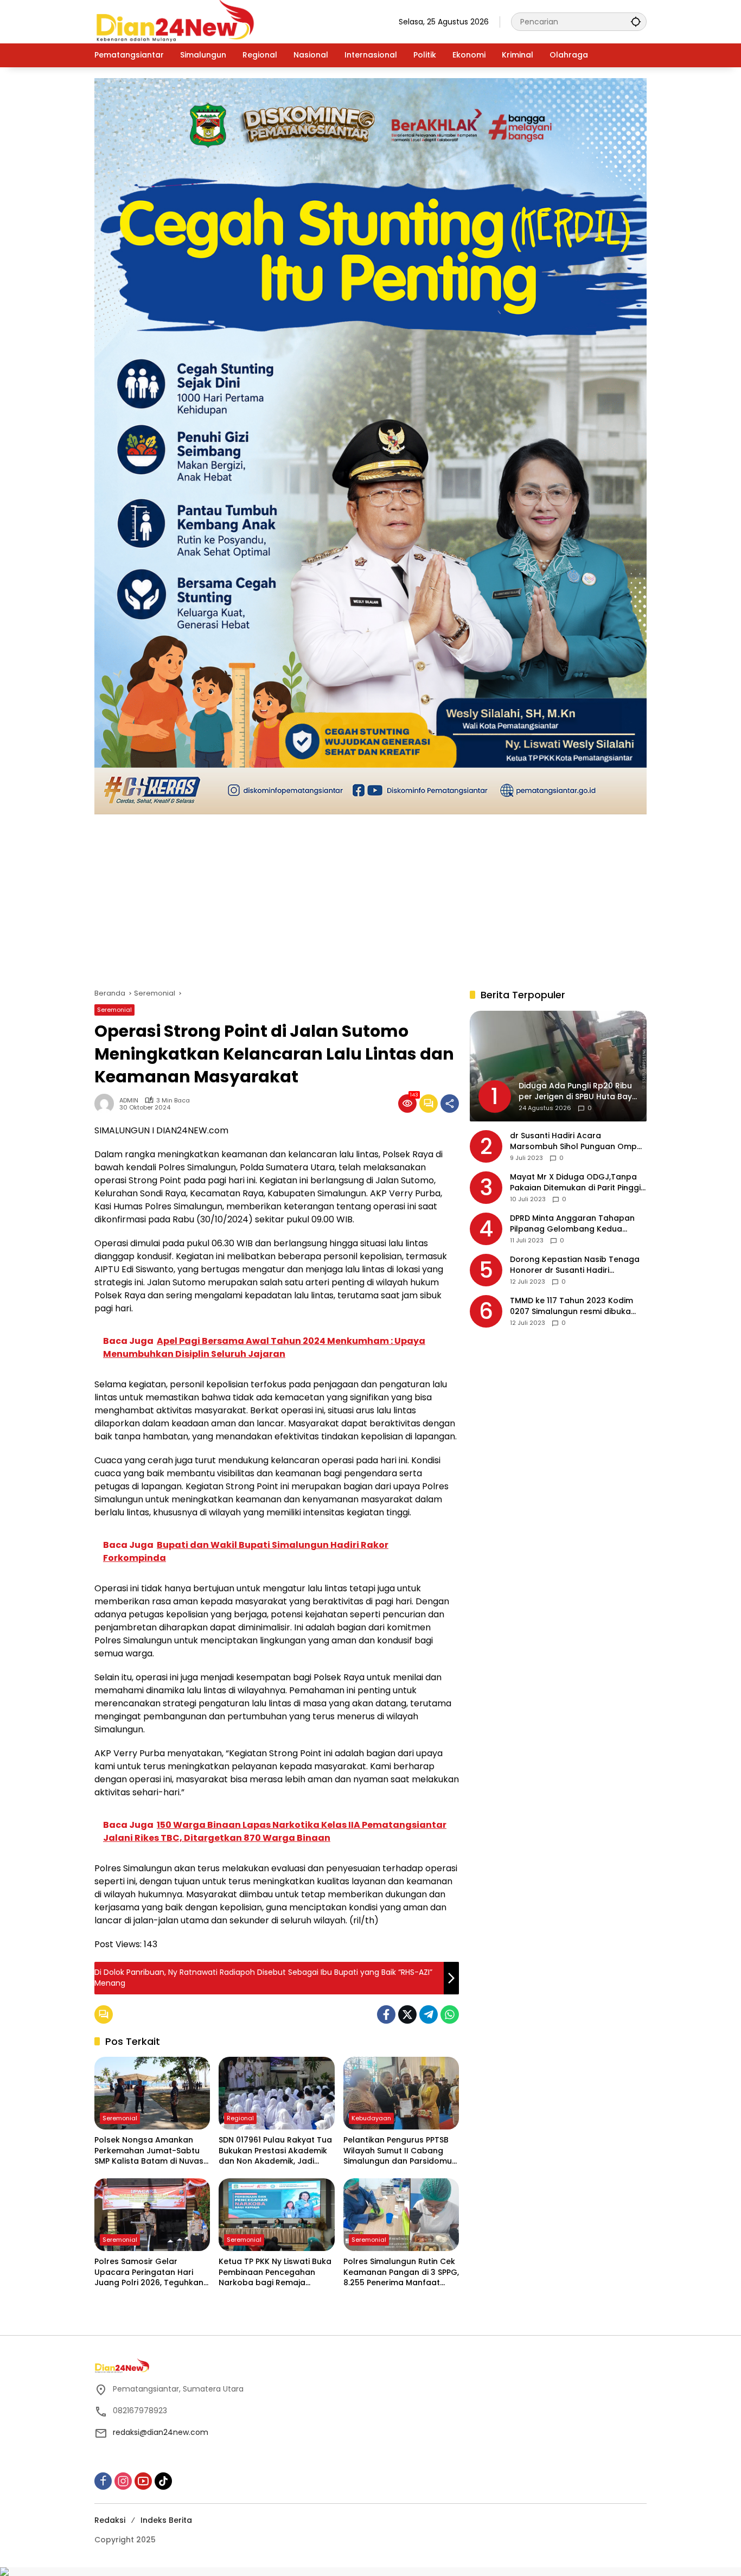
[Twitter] (407, 2014)
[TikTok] (163, 2481)
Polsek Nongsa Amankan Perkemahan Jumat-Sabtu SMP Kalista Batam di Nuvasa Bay (152, 2151)
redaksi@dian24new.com (161, 2432)
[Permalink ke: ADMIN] (107, 1104)
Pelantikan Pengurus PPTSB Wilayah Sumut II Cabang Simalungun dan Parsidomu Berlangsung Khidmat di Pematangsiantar (398, 2151)
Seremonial (114, 1010)
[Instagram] (123, 2481)
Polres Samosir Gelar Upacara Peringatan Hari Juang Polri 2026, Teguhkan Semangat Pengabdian (149, 2272)
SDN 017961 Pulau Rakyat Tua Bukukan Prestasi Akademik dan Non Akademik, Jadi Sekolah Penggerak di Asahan (275, 2151)
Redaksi (110, 2520)
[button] (636, 21)
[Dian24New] (176, 21)
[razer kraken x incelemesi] (370, 2572)
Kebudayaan (371, 2118)
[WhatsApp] (450, 2014)
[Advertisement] (370, 896)
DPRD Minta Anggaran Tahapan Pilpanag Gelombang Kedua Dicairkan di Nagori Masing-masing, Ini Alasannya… (572, 1224)
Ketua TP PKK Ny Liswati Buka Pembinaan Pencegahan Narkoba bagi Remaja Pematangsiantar (275, 2272)
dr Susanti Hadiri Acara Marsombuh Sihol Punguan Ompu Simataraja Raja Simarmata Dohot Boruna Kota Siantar (578, 1142)
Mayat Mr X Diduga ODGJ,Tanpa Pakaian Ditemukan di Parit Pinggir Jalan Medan (577, 1183)
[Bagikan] (450, 1104)
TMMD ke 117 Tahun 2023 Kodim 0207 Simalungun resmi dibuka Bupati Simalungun (571, 1307)
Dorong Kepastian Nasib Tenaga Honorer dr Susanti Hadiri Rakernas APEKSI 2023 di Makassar (578, 1265)
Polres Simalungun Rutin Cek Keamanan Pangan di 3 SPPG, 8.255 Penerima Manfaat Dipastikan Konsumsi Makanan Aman (401, 2272)
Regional (240, 2118)
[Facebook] (386, 2014)
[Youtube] (143, 2481)
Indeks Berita (166, 2520)
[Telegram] (429, 2014)
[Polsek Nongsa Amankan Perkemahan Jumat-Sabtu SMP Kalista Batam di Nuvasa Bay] (152, 2093)
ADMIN (129, 1101)
